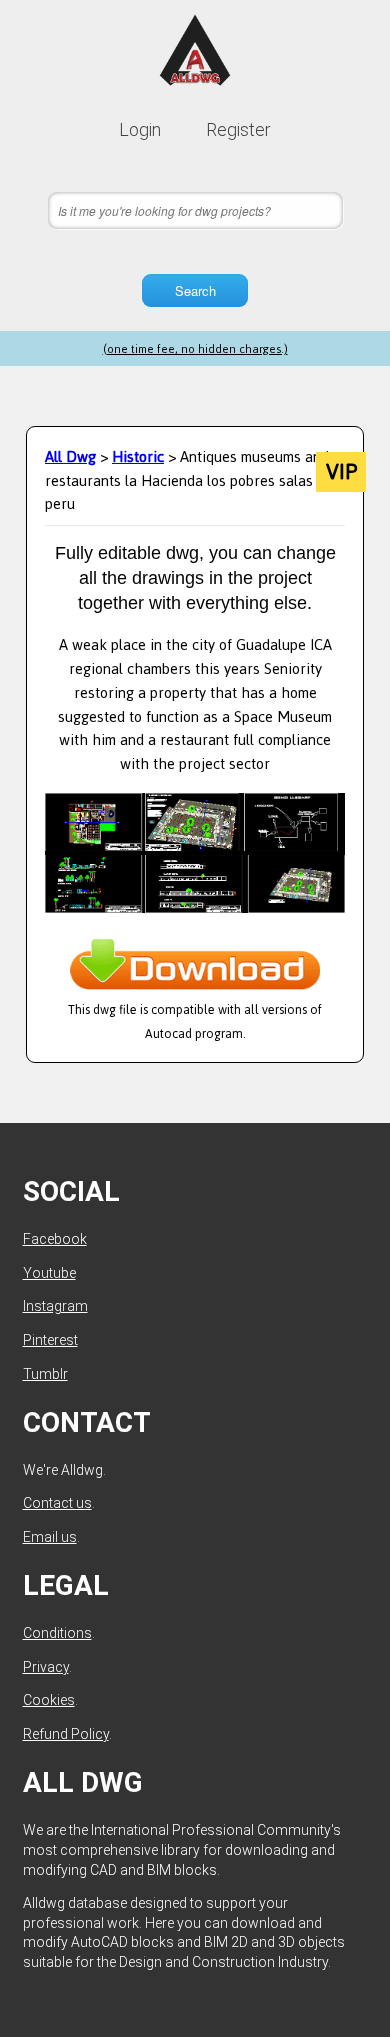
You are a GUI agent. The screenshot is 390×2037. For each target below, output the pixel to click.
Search (195, 290)
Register (238, 129)
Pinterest (50, 1340)
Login (140, 129)
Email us (50, 1537)
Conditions (57, 1633)
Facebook (55, 1239)
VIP (341, 472)
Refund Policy (66, 1734)
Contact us (57, 1503)
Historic (138, 456)
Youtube (49, 1273)
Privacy (46, 1667)
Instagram (55, 1306)
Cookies (49, 1700)
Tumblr (45, 1374)
